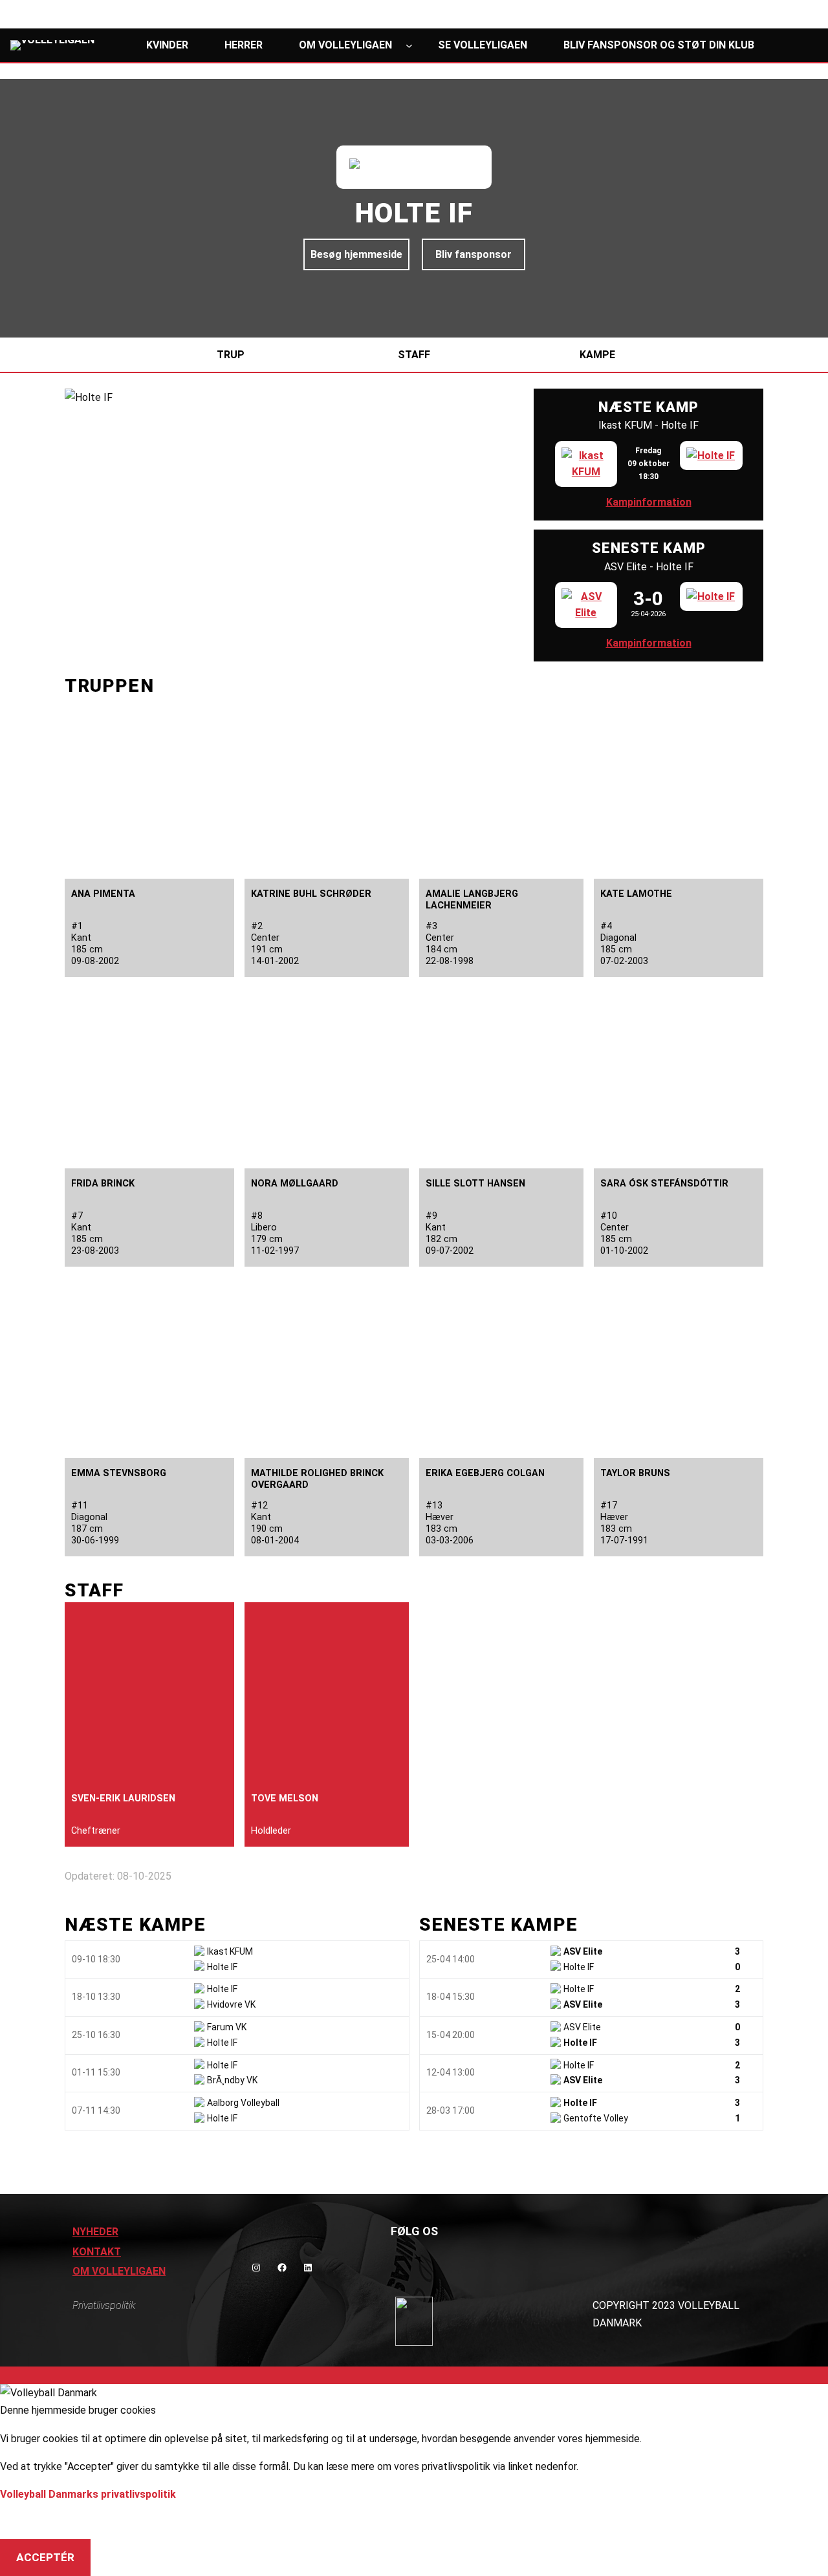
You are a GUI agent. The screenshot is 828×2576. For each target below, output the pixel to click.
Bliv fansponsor (474, 254)
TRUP (231, 355)
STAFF (414, 355)
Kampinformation (649, 502)
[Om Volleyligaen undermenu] (409, 45)
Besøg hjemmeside (356, 254)
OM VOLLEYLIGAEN (119, 2271)
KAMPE (597, 355)
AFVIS (32, 2521)
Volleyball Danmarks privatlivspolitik (88, 2494)
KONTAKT (97, 2252)
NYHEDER (95, 2232)
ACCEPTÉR (45, 2557)
